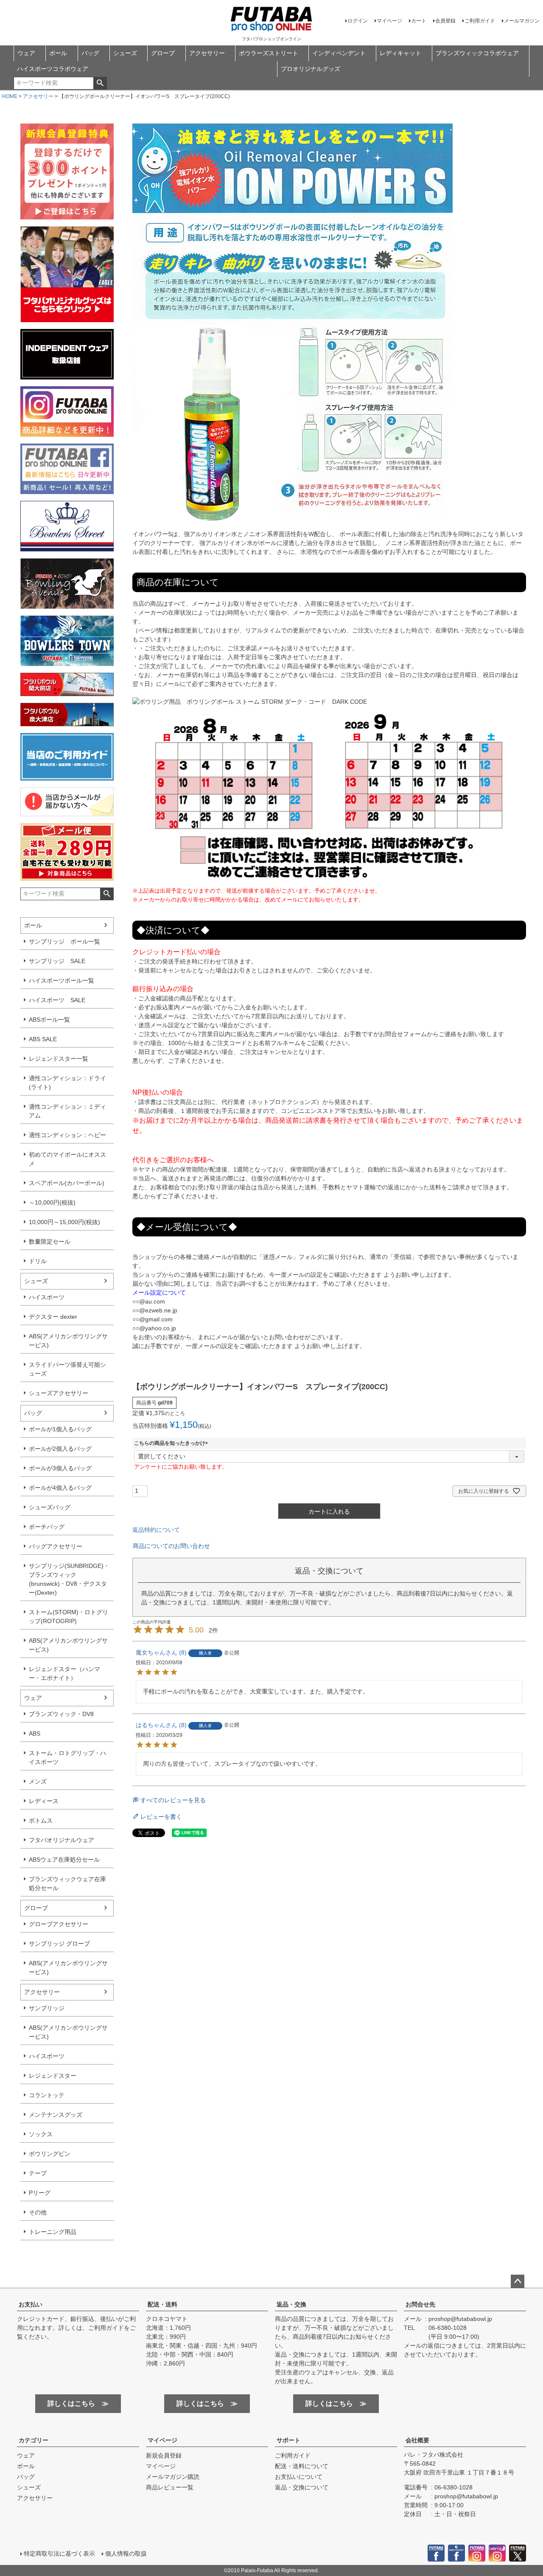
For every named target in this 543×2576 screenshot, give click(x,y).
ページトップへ (518, 2281)
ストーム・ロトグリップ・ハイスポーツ (67, 1757)
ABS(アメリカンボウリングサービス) (68, 1341)
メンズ (38, 1781)
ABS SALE (43, 1039)
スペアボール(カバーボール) (67, 1183)
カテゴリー (34, 2440)
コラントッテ (47, 2095)
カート (419, 21)
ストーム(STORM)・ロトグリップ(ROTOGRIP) (69, 1617)
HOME (10, 96)
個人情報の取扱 (126, 2554)
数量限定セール (50, 1242)
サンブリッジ (47, 2008)
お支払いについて (299, 2477)
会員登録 (445, 21)
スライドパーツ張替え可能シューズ (67, 1369)
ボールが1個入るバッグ (60, 1429)
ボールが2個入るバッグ (60, 1449)
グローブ (163, 53)
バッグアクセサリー (56, 1546)
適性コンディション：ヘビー (67, 1135)
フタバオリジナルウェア (62, 1840)
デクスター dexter (53, 1317)
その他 (38, 2212)
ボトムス (41, 1820)
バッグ (90, 53)
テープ (38, 2173)
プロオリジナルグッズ (311, 69)
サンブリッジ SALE (57, 961)
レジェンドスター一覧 (59, 1059)
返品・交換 (291, 2304)
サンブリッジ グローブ (59, 1944)
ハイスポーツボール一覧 (62, 980)
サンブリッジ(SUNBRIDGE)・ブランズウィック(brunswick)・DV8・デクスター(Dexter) (69, 1579)
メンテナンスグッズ (56, 2115)
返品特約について (156, 1530)
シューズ (125, 53)
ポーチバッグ (47, 1527)
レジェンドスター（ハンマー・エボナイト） (64, 1673)
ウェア (26, 53)
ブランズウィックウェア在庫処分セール (67, 1884)
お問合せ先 (420, 2304)
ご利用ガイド (480, 21)
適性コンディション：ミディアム (67, 1111)
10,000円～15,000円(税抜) (64, 1222)
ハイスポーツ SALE (57, 1000)
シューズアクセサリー (59, 1393)
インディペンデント (339, 53)
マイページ (389, 21)
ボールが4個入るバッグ (60, 1488)
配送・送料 (162, 2304)
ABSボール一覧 (49, 1020)
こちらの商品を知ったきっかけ (172, 1443)
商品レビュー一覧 (170, 2487)
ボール (58, 53)
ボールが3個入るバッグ (60, 1468)
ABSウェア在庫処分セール (64, 1860)
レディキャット (400, 53)
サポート (288, 2440)
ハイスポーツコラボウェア (53, 69)
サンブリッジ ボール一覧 (64, 941)
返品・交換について (302, 2487)
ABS (35, 1733)
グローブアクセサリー (59, 1924)
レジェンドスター (53, 2076)
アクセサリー (207, 53)
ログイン (358, 21)
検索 (100, 83)
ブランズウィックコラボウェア (477, 53)
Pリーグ (40, 2193)
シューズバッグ (50, 1507)
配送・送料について (302, 2466)
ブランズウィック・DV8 (61, 1714)
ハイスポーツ (47, 1297)
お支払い (31, 2304)
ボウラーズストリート (269, 53)
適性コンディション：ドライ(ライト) (67, 1083)
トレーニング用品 (53, 2232)
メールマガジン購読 (173, 2477)
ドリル (38, 1261)
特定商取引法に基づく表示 (59, 2554)
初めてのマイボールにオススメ (67, 1159)
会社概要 (417, 2440)
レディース (44, 1801)
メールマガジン (522, 21)
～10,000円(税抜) (52, 1202)
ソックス (41, 2134)
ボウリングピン (50, 2154)
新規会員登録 (164, 2455)
